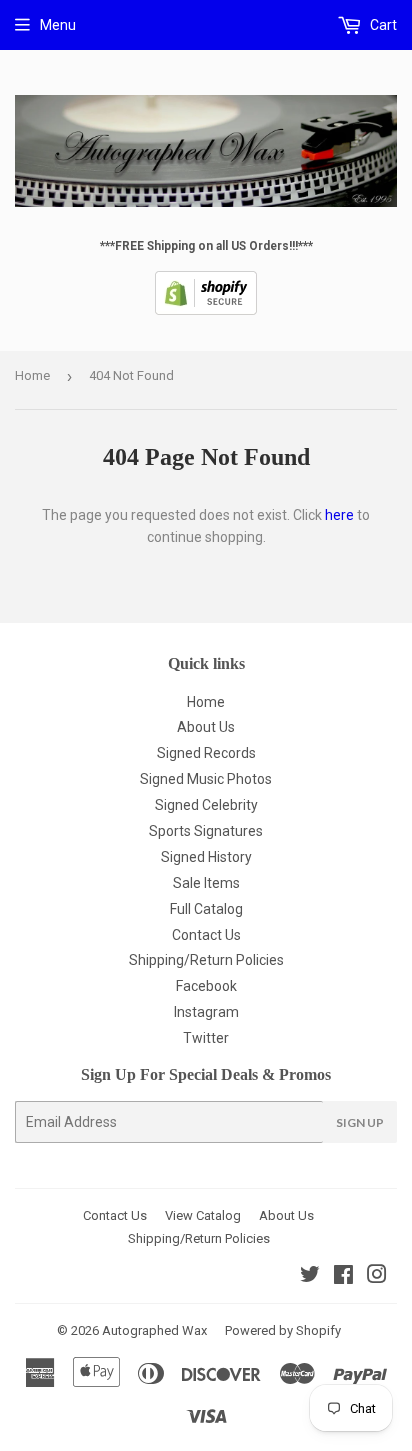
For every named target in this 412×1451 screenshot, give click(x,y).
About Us (206, 727)
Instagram (206, 1012)
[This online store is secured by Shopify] (206, 311)
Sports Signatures (206, 831)
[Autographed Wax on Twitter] (310, 1277)
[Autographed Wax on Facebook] (343, 1277)
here (339, 515)
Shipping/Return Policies (206, 960)
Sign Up (360, 1122)
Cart (382, 25)
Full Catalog (206, 909)
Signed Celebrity (206, 805)
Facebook (206, 986)
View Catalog (203, 1215)
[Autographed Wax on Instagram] (377, 1277)
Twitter (206, 1038)
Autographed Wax (154, 1330)
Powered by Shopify (283, 1330)
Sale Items (206, 883)
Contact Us (206, 935)
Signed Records (206, 753)
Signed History (206, 857)
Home (32, 375)
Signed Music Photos (206, 779)
